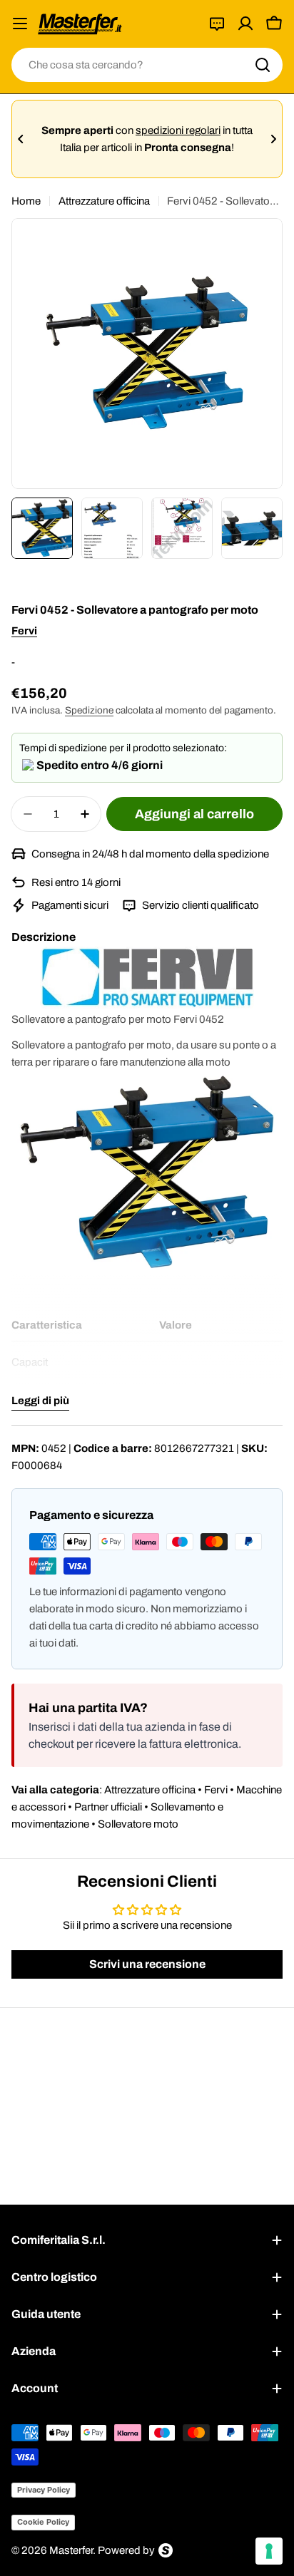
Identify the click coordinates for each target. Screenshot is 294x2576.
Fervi (24, 631)
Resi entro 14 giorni (76, 882)
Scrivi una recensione (147, 1964)
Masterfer (71, 2550)
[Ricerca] (263, 65)
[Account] (245, 24)
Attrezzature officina (104, 201)
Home (26, 201)
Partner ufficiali (108, 1807)
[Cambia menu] (20, 24)
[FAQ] (217, 24)
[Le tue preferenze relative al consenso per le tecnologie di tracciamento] (269, 2551)
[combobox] (147, 65)
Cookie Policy (43, 2522)
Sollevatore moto (138, 1824)
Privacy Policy (44, 2490)
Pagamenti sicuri (71, 905)
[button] (21, 139)
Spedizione (89, 710)
